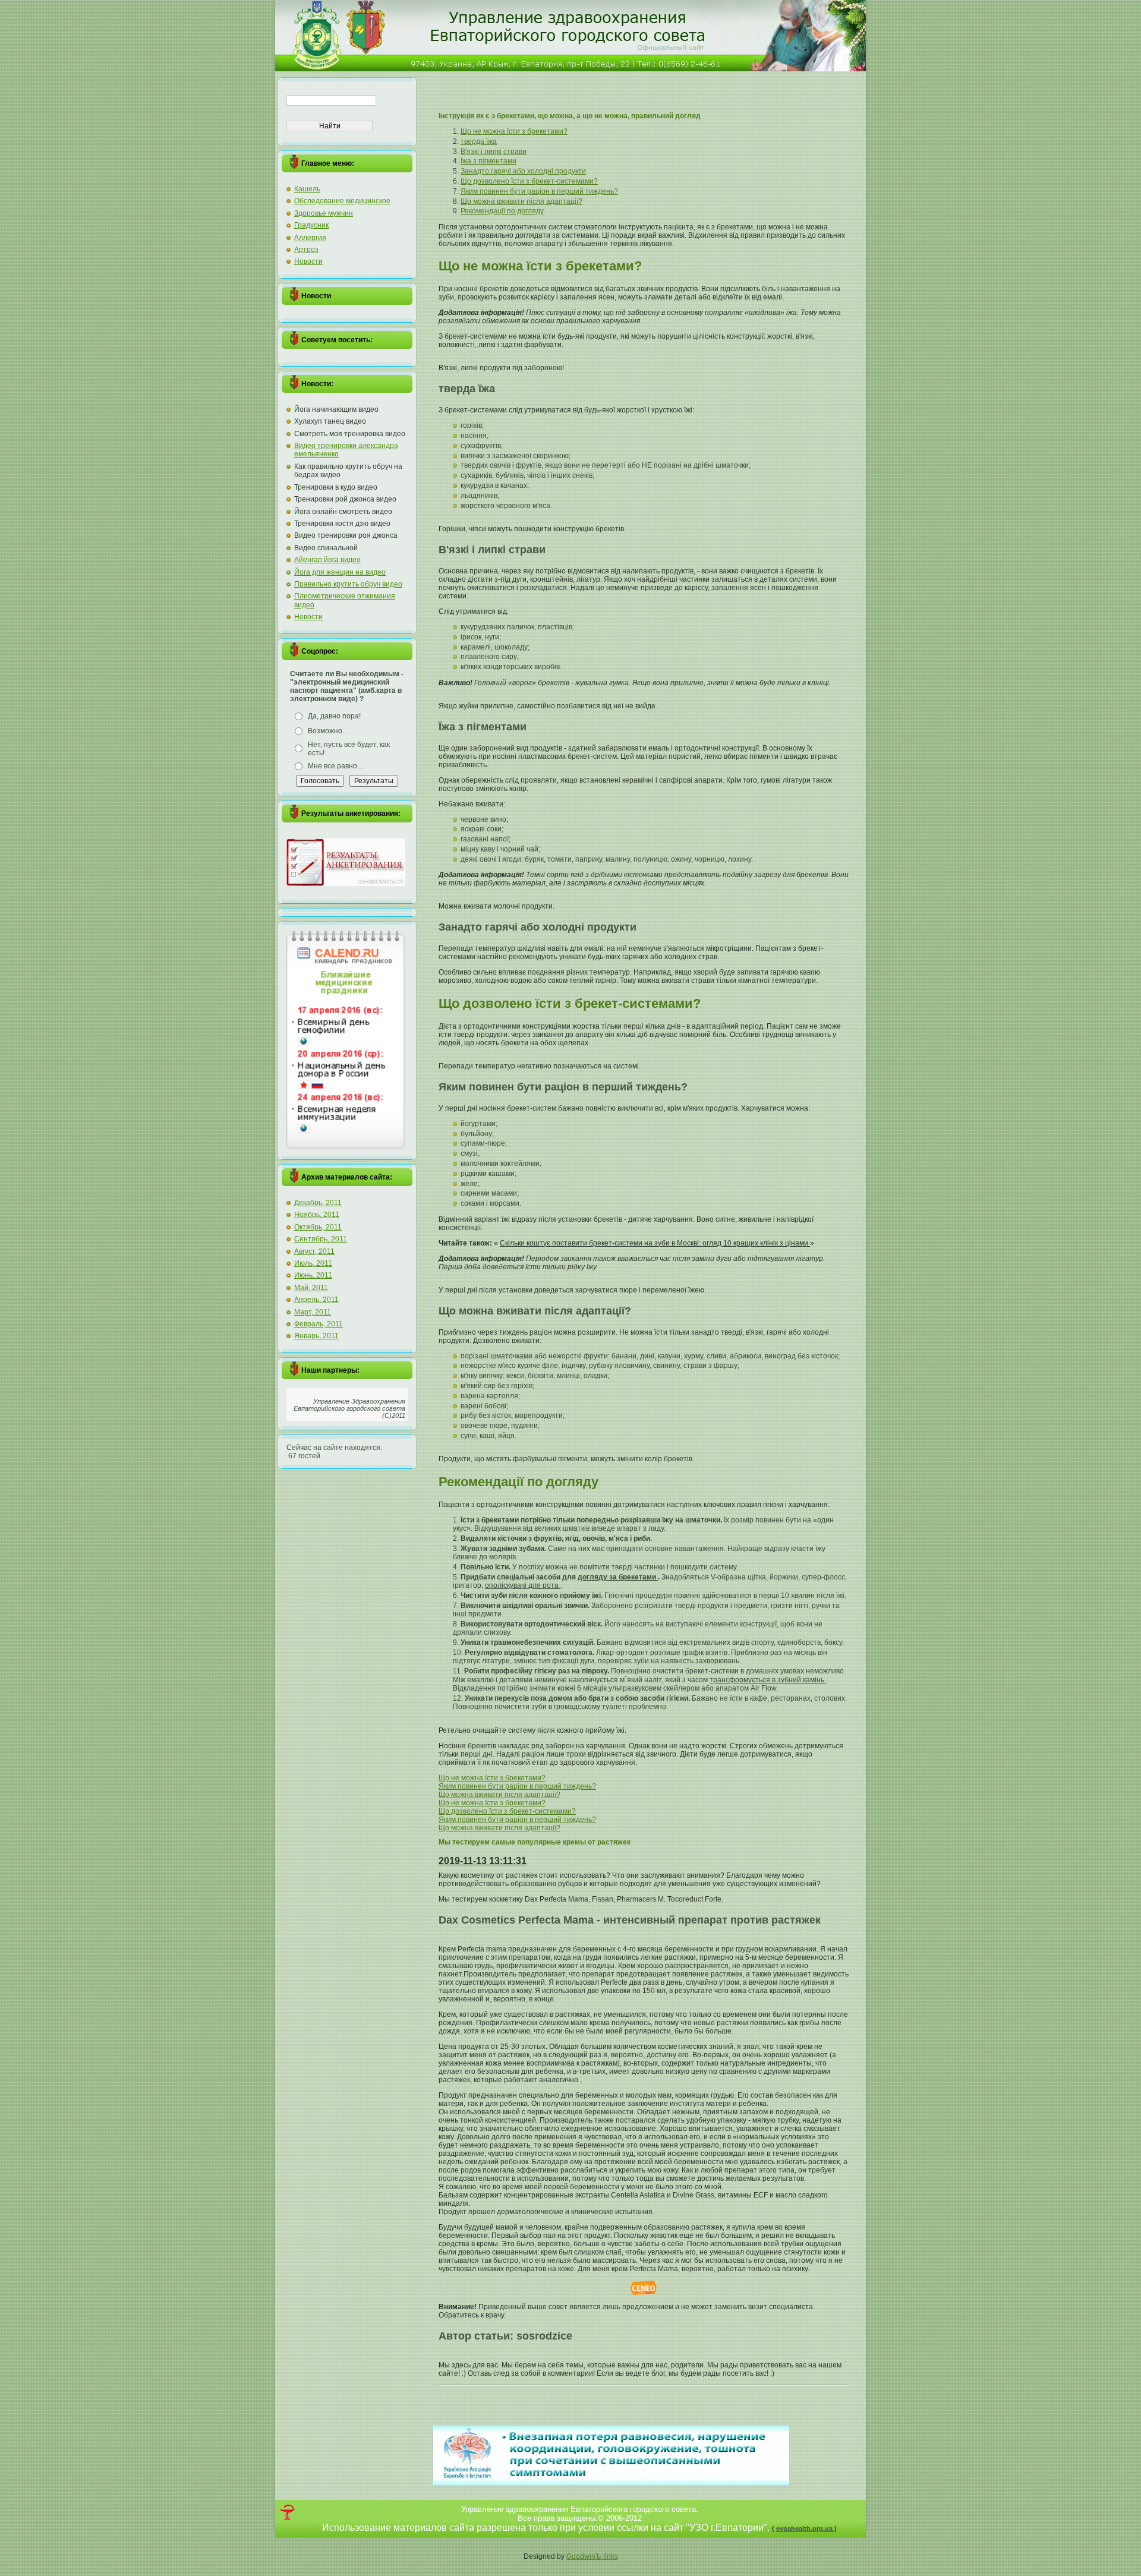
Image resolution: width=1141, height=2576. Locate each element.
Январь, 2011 (316, 1336)
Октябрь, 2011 (318, 1227)
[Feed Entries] (287, 2512)
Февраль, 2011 (319, 1324)
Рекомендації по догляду (502, 211)
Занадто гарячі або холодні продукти (523, 171)
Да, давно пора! (334, 716)
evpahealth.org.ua (805, 2528)
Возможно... (328, 731)
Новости (308, 261)
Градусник (311, 225)
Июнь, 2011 (313, 1275)
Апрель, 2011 (316, 1300)
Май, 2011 (311, 1288)
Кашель (307, 189)
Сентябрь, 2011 (321, 1239)
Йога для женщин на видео (340, 572)
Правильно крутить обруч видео (348, 584)
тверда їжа (479, 141)
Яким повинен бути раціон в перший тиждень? (539, 191)
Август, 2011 (314, 1251)
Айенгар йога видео (327, 560)
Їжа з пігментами (488, 161)
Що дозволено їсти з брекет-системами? (529, 181)
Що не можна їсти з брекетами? (514, 131)
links (611, 2556)
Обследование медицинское (342, 201)
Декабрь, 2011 (318, 1203)
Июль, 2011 (313, 1263)
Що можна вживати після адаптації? (521, 201)
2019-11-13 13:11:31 (483, 1861)
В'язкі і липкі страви (494, 152)
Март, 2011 (313, 1312)
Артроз (306, 250)
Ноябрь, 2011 (317, 1215)
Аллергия (310, 238)
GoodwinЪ (585, 2556)
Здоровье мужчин (324, 213)
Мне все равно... (335, 766)
